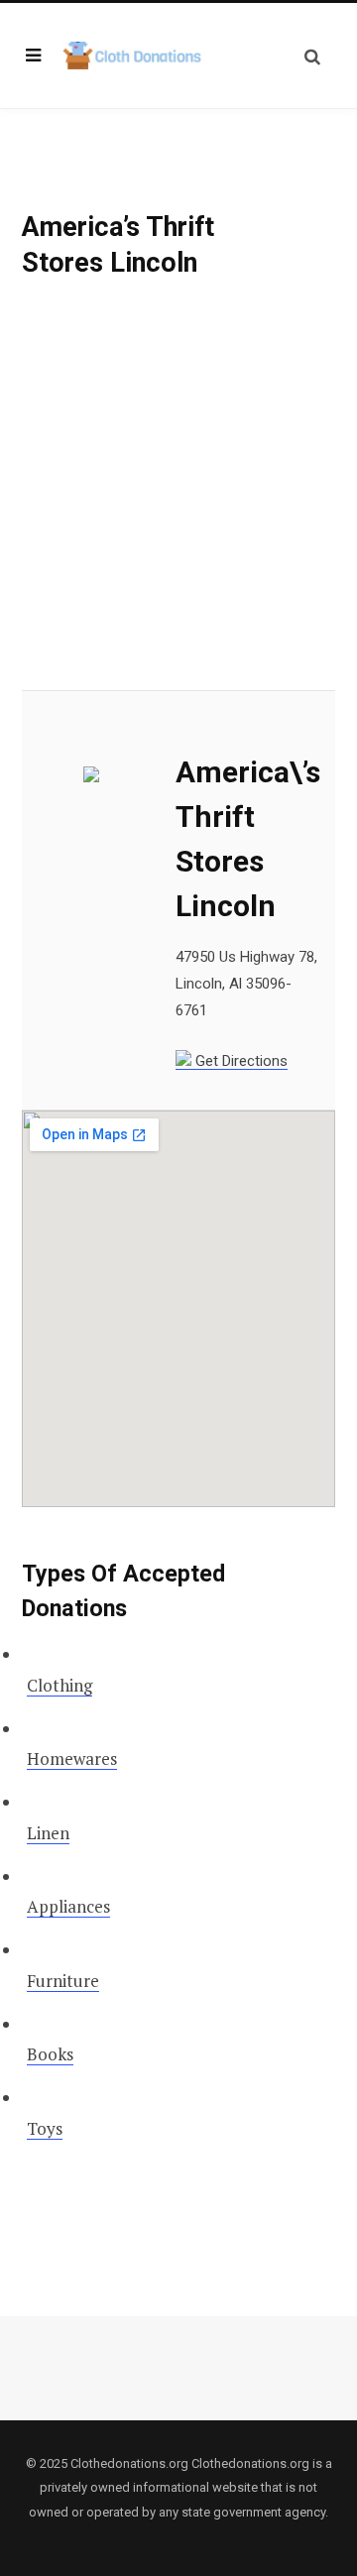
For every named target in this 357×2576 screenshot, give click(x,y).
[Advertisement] (178, 504)
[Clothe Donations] (133, 56)
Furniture (63, 1981)
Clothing (59, 1685)
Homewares (72, 1758)
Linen (48, 1833)
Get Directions (239, 1061)
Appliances (68, 1906)
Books (50, 2054)
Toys (45, 2128)
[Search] (312, 56)
